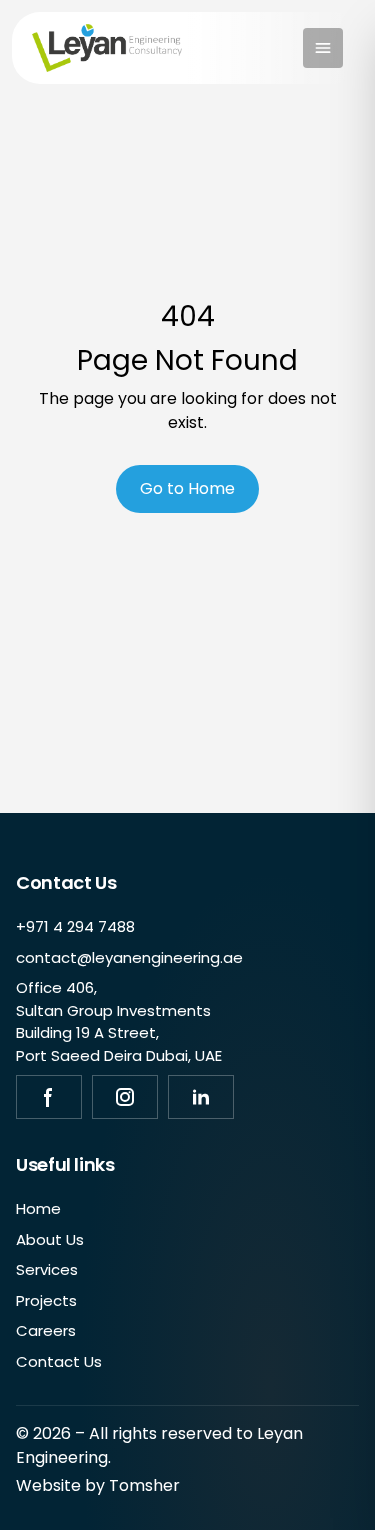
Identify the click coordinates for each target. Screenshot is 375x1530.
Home (38, 1208)
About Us (50, 1239)
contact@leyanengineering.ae (129, 957)
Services (47, 1269)
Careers (46, 1330)
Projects (46, 1300)
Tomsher (144, 1485)
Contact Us (59, 1361)
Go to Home (187, 488)
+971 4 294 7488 (75, 926)
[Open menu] (323, 48)
